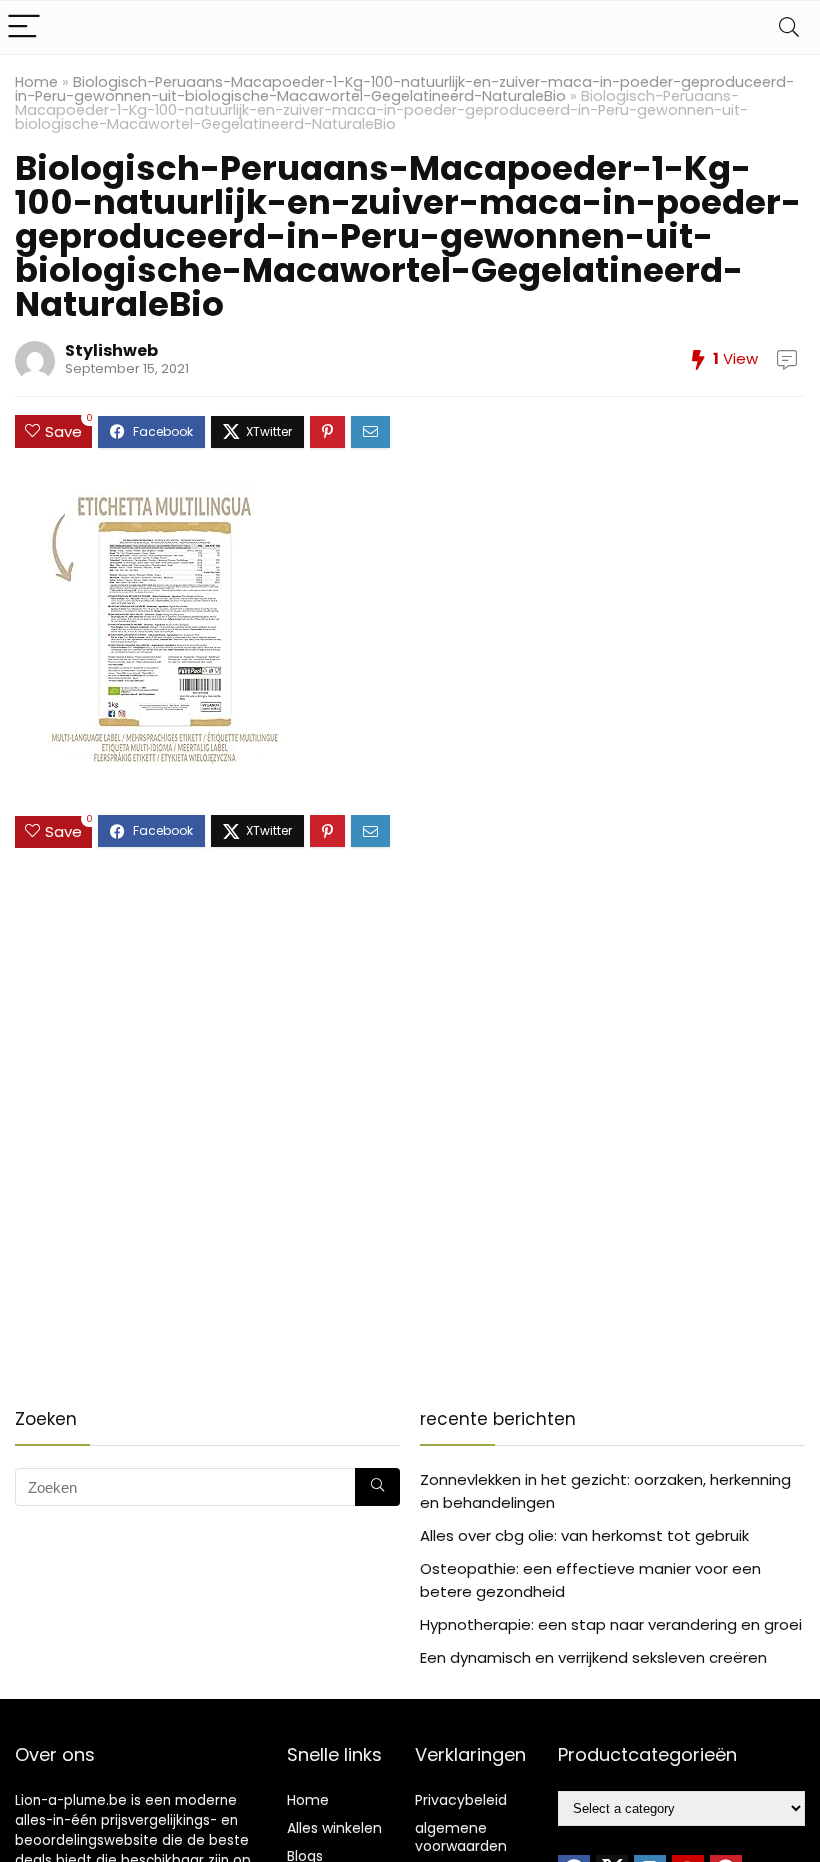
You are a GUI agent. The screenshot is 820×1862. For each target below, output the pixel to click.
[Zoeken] (377, 1487)
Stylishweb (111, 350)
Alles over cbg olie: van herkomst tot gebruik (584, 1535)
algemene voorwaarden (461, 1837)
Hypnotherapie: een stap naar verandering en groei (611, 1624)
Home (36, 82)
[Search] (789, 27)
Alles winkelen (334, 1828)
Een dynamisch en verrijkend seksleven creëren (593, 1657)
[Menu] (24, 27)
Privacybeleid (461, 1800)
